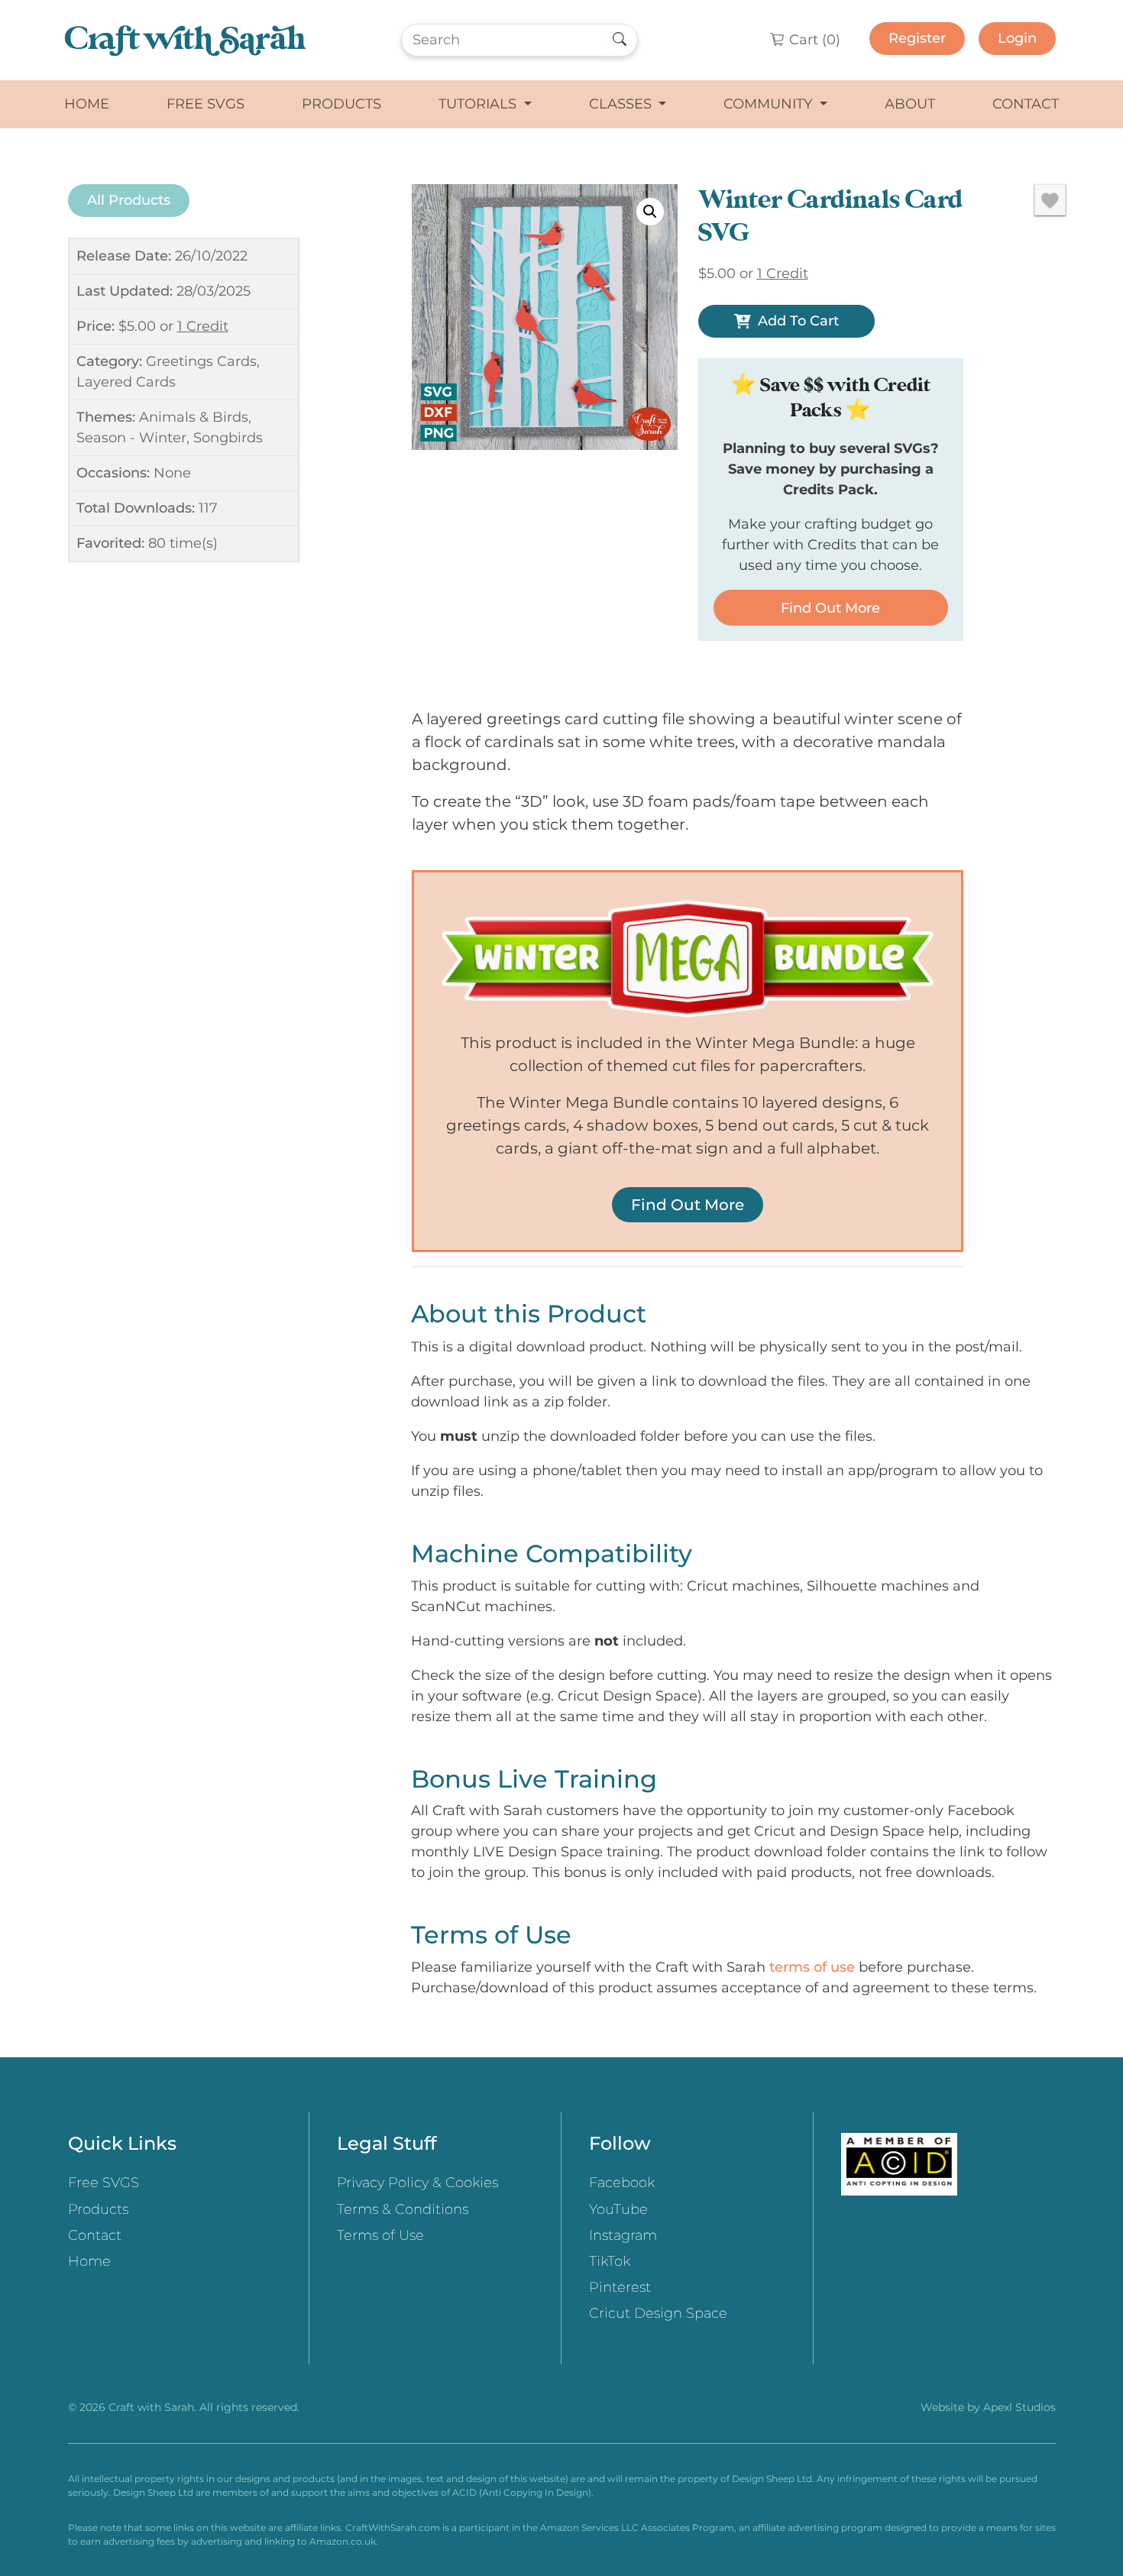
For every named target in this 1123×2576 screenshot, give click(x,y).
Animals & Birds (194, 417)
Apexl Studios (1019, 2407)
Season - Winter (131, 438)
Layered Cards (126, 382)
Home (87, 104)
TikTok (610, 2261)
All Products (129, 200)
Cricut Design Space (658, 2313)
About (910, 104)
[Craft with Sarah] (185, 40)
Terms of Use (380, 2235)
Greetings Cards (201, 361)
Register (917, 38)
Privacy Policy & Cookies (417, 2183)
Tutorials (479, 104)
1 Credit (203, 326)
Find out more (830, 608)
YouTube (618, 2209)
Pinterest (620, 2287)
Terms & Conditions (403, 2209)
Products (341, 104)
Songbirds (228, 438)
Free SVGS (206, 104)
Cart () (813, 40)
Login (1017, 38)
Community (770, 104)
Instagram (623, 2235)
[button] (650, 212)
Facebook (622, 2183)
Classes (622, 104)
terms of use (812, 1967)
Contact (1026, 104)
